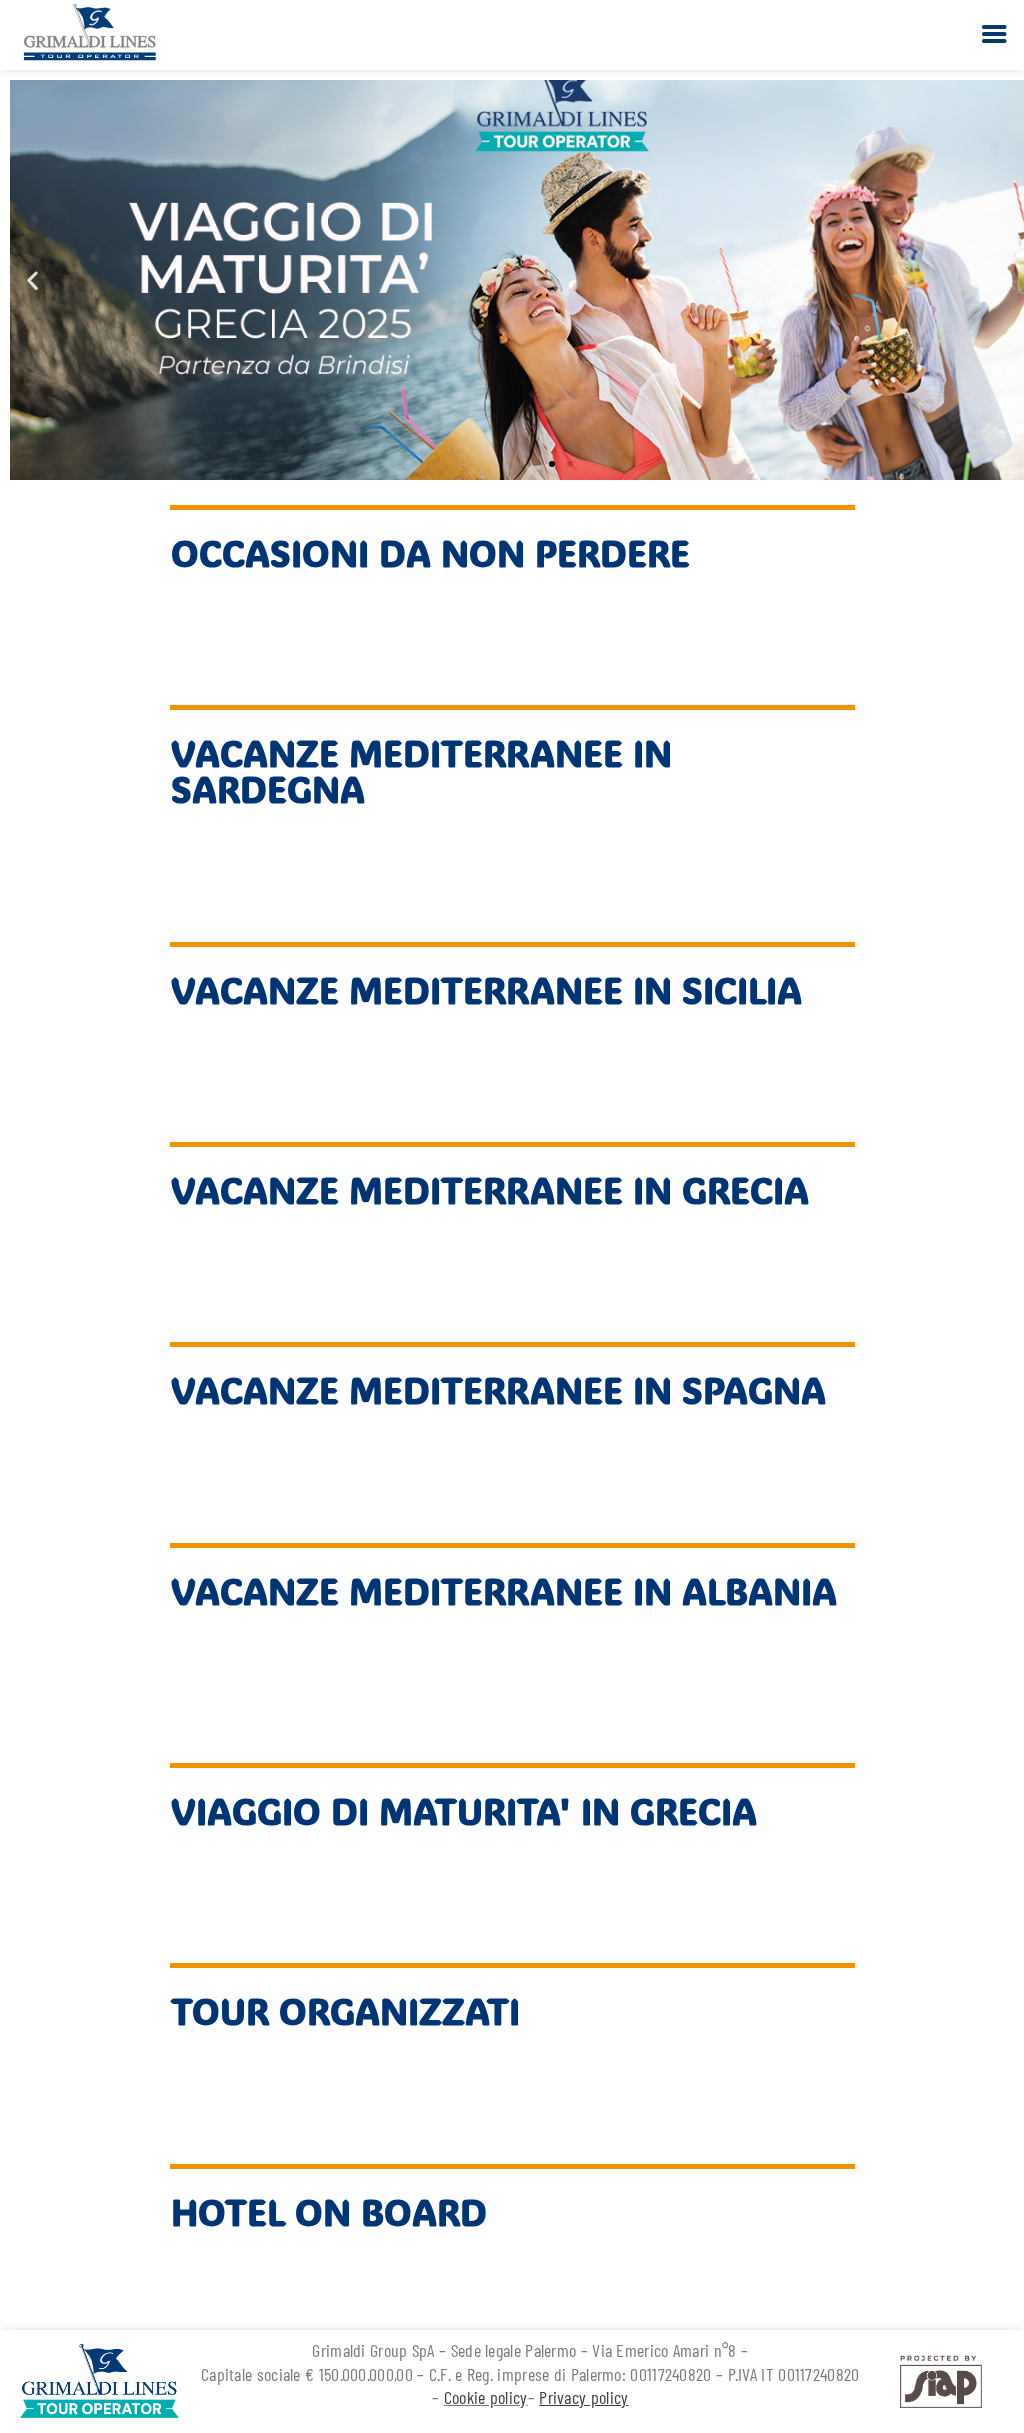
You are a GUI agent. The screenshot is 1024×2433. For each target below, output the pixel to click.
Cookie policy (486, 2397)
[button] (32, 280)
